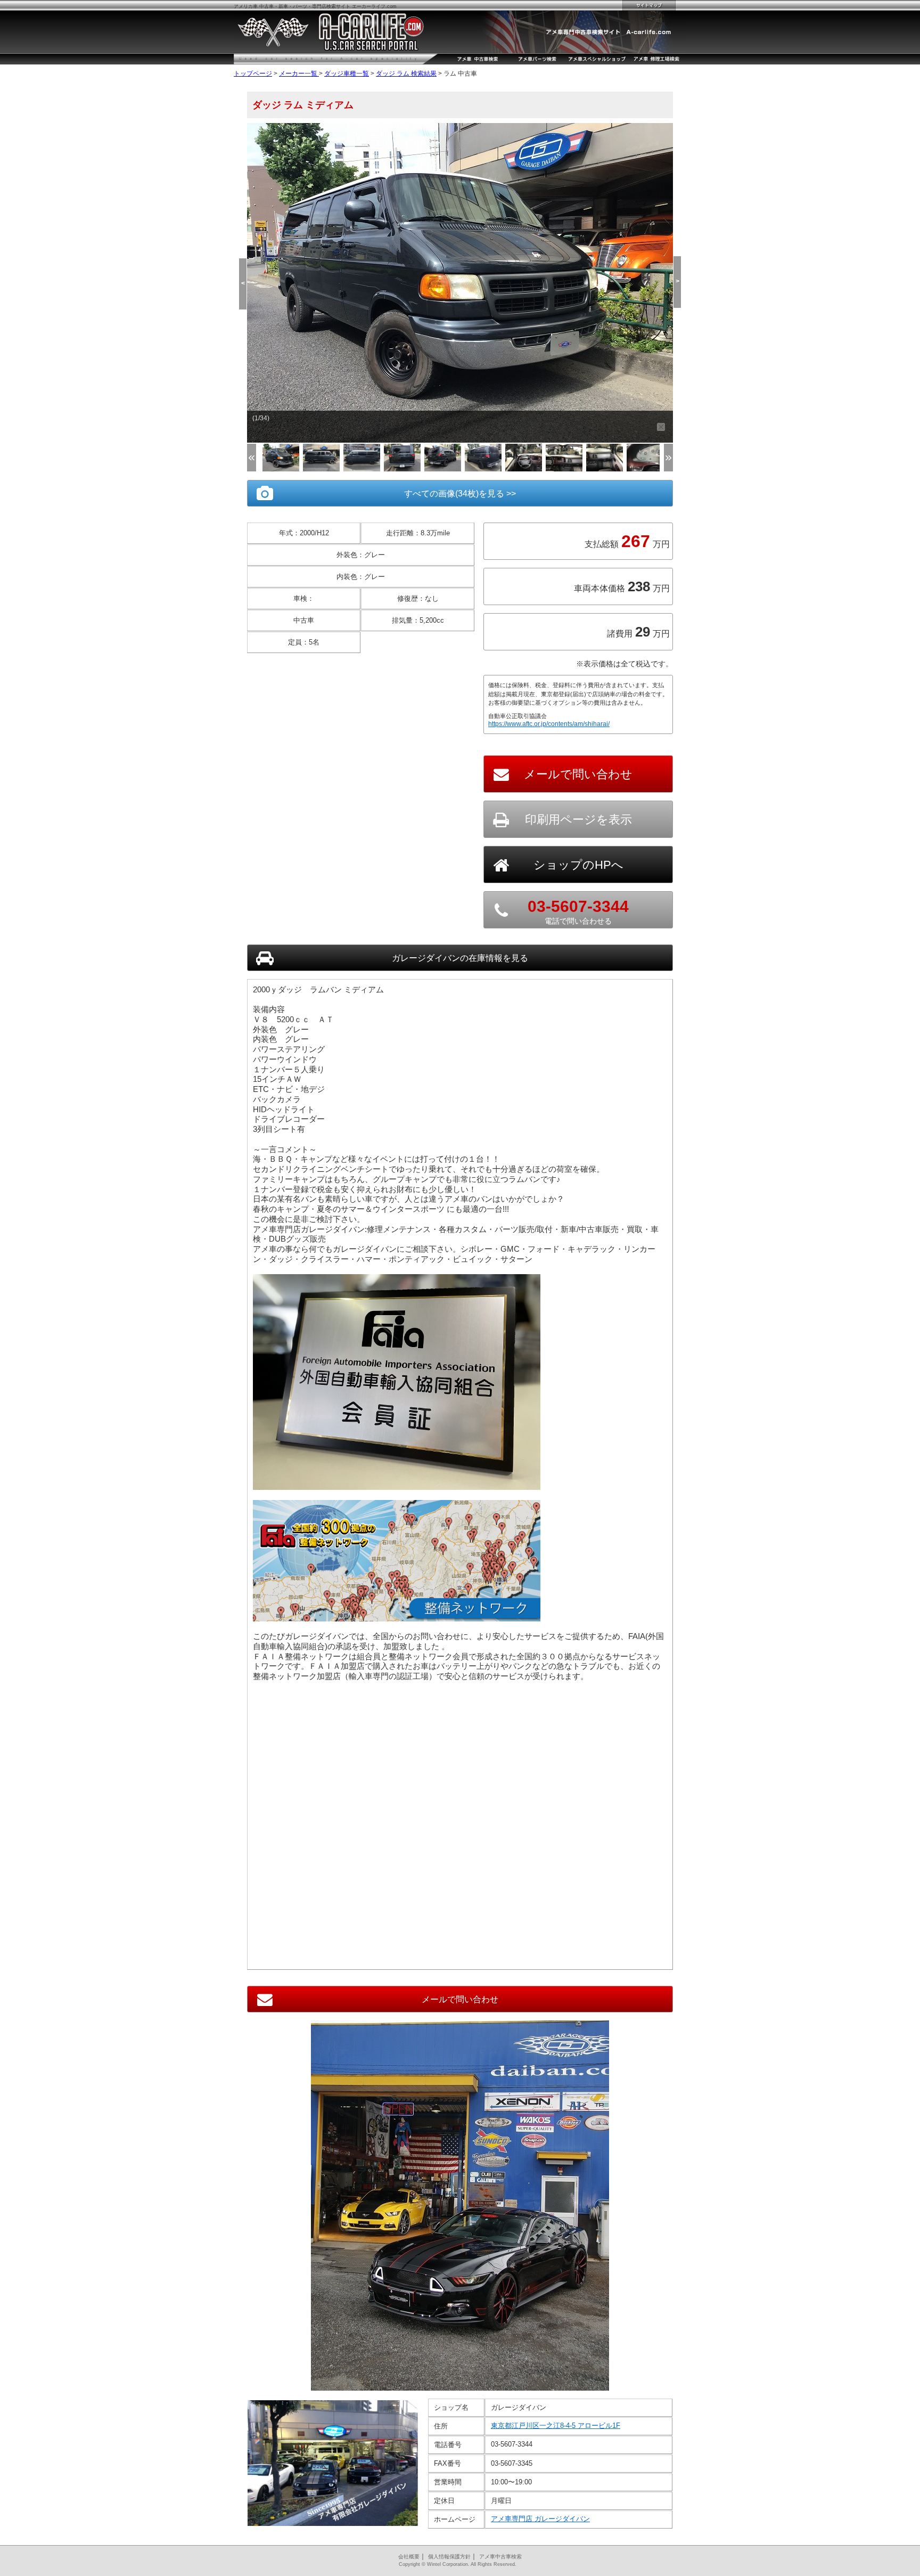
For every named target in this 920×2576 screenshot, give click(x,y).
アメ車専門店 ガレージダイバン (540, 2519)
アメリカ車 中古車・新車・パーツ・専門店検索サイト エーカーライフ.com (315, 6)
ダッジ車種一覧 (347, 74)
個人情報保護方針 (449, 2557)
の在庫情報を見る (460, 958)
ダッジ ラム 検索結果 (406, 74)
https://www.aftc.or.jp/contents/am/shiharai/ (549, 724)
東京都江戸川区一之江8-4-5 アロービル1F (556, 2426)
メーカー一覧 (299, 74)
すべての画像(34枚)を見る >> (460, 494)
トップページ (253, 74)
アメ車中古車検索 (500, 2557)
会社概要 (409, 2557)
